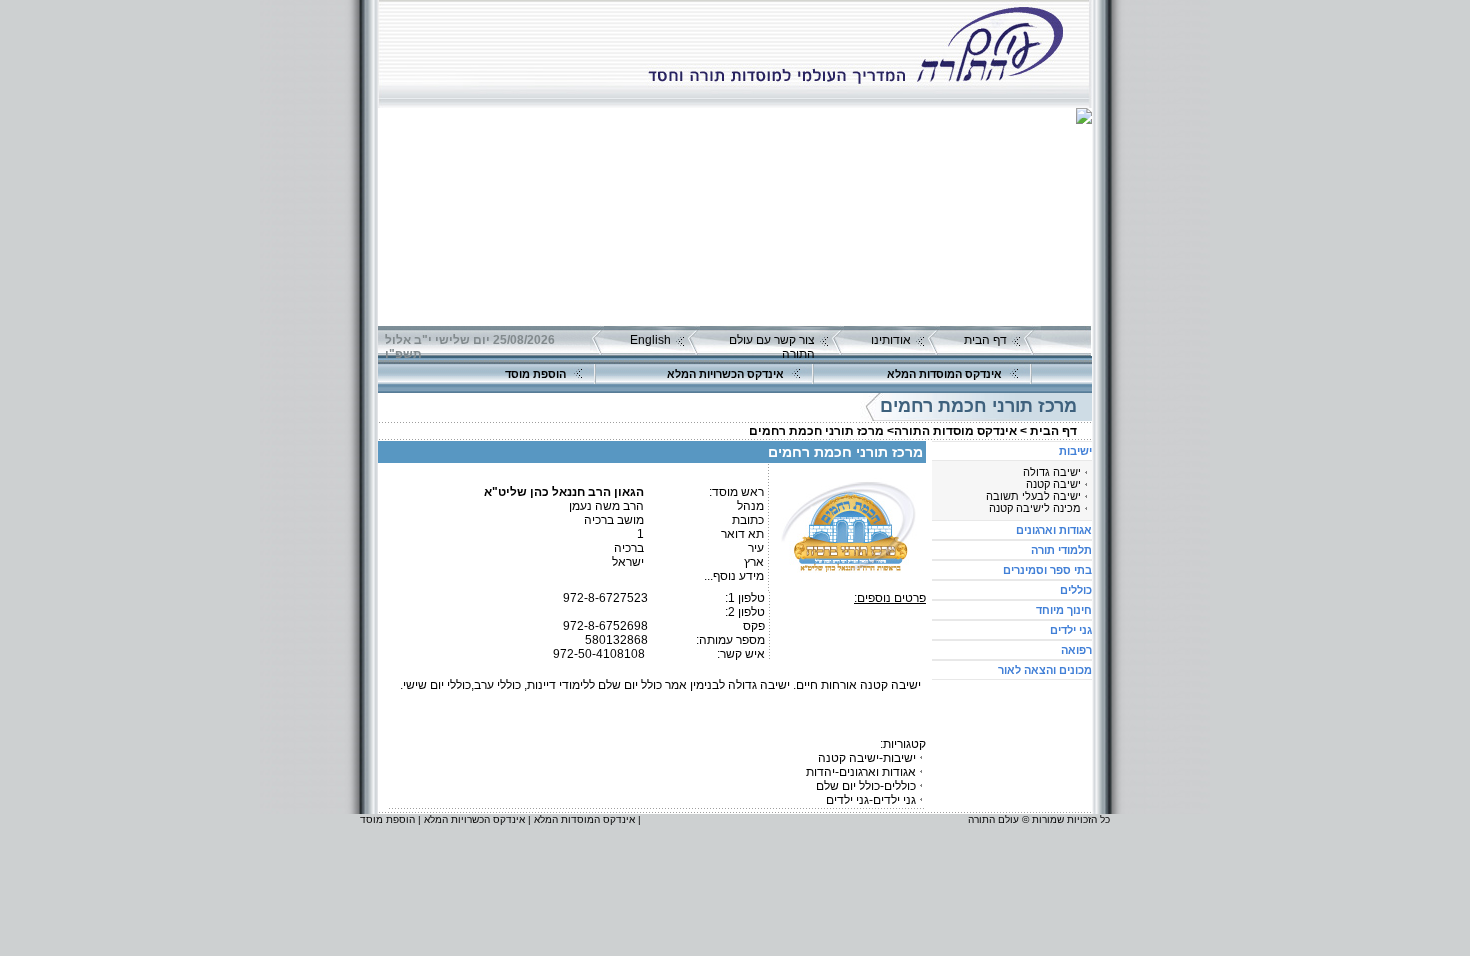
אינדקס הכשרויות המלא (725, 374)
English (650, 340)
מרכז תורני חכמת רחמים (816, 431)
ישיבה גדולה (1052, 472)
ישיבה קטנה (1053, 484)
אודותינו (891, 340)
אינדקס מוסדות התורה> (952, 431)
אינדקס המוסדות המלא (944, 374)
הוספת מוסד (535, 374)
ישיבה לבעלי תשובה (1033, 496)
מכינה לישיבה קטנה (1035, 508)
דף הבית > (1048, 431)
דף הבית (985, 340)
